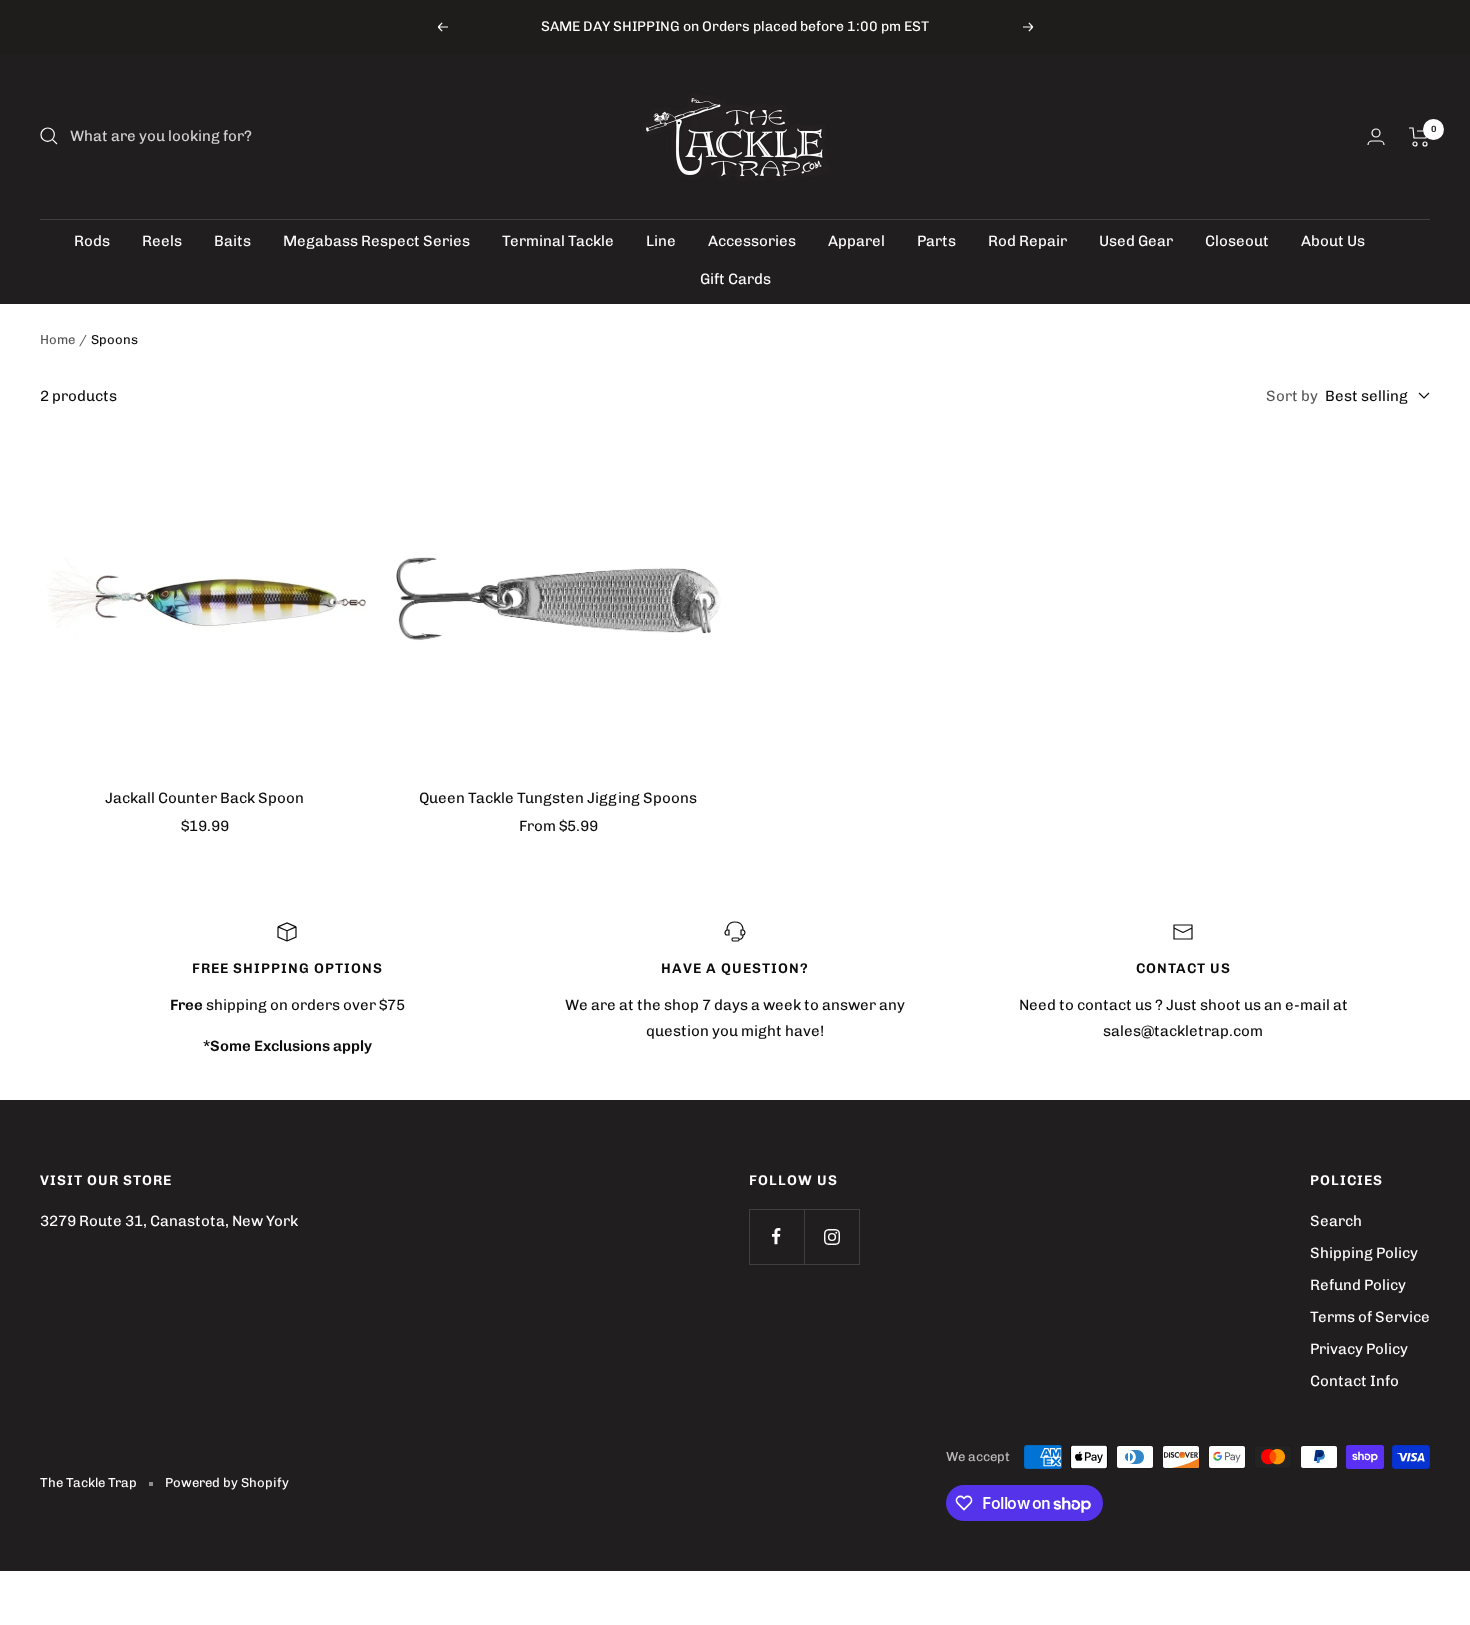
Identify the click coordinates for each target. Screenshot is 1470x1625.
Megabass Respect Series (376, 241)
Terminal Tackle (558, 241)
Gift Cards (735, 279)
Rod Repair (1027, 241)
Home (57, 339)
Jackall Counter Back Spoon (204, 798)
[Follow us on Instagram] (831, 1236)
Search (1336, 1221)
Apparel (856, 241)
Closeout (1237, 241)
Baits (232, 241)
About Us (1333, 241)
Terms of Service (1370, 1317)
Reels (162, 241)
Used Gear (1136, 241)
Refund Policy (1358, 1285)
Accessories (752, 241)
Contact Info (1354, 1381)
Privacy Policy (1359, 1349)
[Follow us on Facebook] (776, 1236)
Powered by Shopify (227, 1482)
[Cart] (1419, 137)
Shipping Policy (1364, 1253)
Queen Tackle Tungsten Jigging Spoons (558, 798)
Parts (936, 241)
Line (661, 241)
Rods (92, 241)
